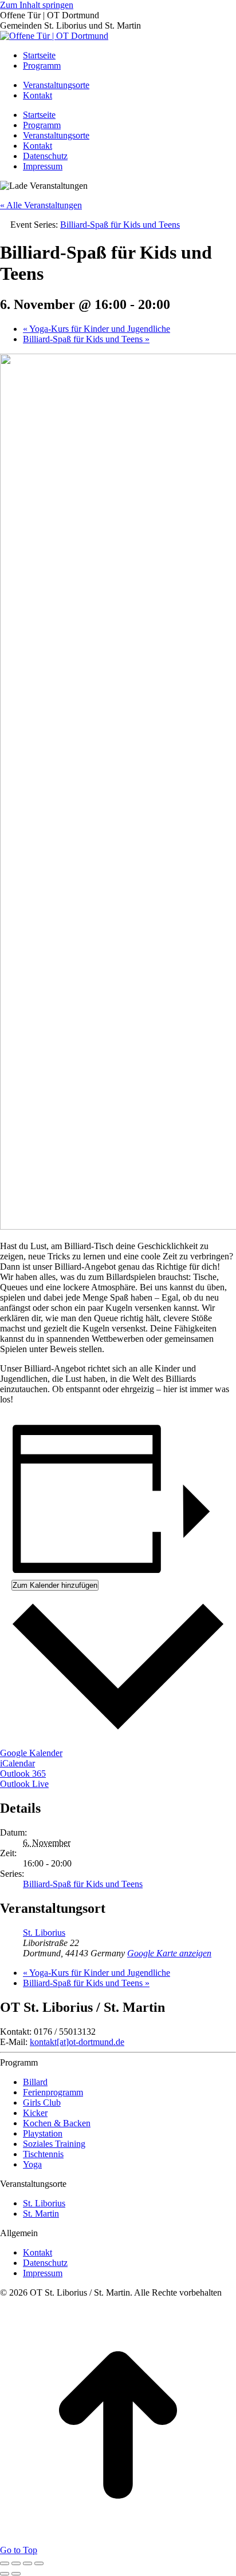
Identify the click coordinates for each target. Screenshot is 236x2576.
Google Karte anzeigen (169, 1953)
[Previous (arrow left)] (5, 2574)
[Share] (16, 2563)
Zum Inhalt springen (37, 5)
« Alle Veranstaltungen (41, 205)
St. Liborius (44, 1933)
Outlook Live (24, 1784)
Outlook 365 (23, 1774)
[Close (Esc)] (5, 2563)
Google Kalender (31, 1753)
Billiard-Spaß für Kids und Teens (86, 339)
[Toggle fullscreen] (27, 2563)
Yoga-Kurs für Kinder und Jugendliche (97, 329)
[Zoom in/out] (39, 2563)
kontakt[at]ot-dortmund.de (77, 2042)
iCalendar (17, 1763)
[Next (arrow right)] (16, 2574)
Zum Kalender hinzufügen (55, 1585)
